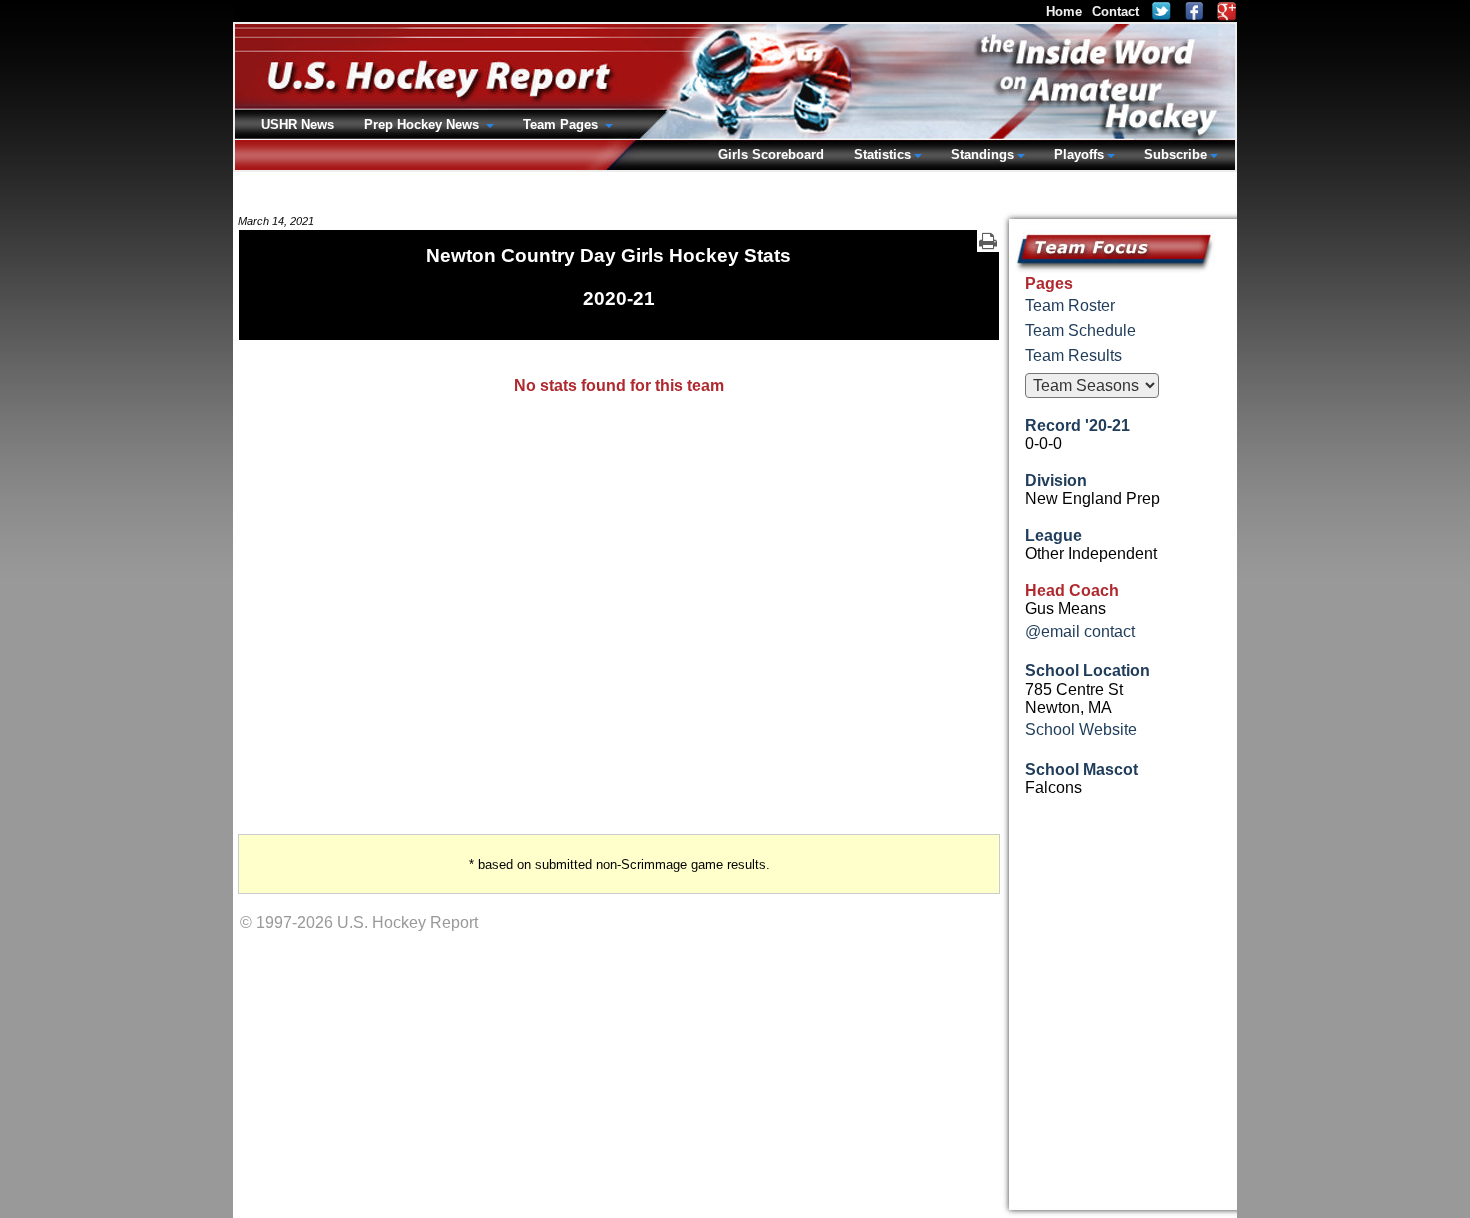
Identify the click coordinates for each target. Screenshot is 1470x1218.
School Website (1081, 729)
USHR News (297, 124)
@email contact (1080, 631)
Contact (1115, 11)
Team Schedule (1080, 330)
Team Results (1073, 355)
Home (1064, 11)
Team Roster (1070, 305)
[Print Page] (988, 241)
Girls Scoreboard (771, 154)
